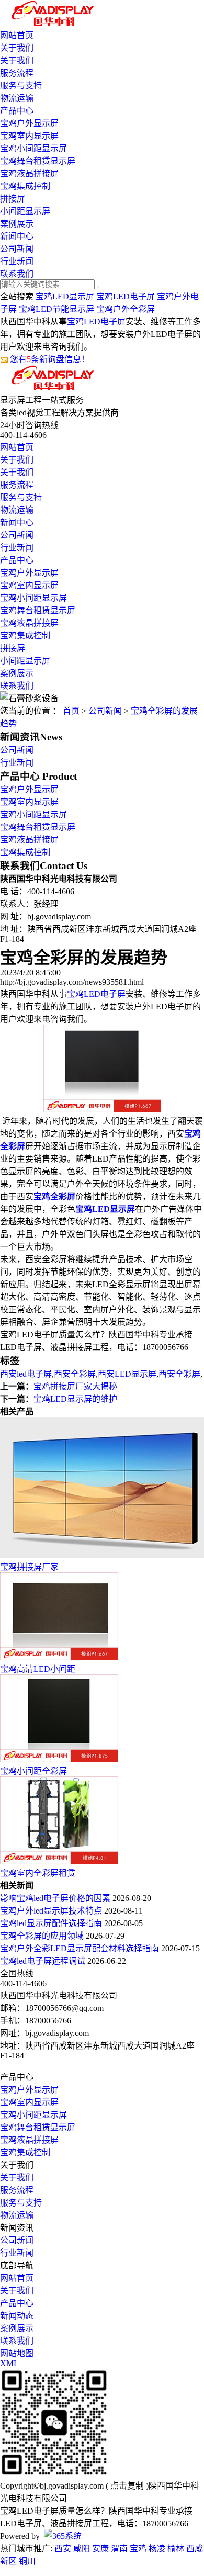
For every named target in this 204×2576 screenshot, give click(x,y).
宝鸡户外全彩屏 (126, 309)
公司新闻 (17, 249)
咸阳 (82, 2549)
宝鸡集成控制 (25, 186)
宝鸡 (138, 2549)
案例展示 (17, 224)
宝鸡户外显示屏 (29, 123)
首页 (71, 711)
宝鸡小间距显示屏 (33, 148)
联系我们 (17, 274)
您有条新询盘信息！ (50, 359)
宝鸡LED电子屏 (126, 296)
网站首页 (17, 35)
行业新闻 (17, 261)
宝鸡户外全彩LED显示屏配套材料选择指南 (81, 1948)
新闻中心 (17, 236)
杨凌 (157, 2549)
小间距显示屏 (25, 211)
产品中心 (17, 111)
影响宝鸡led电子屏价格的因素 (56, 1898)
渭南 (119, 2549)
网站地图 (17, 2353)
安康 (100, 2549)
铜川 (27, 2561)
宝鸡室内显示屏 (29, 136)
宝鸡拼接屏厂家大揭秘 (75, 1386)
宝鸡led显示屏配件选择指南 (52, 1923)
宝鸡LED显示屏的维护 (75, 1399)
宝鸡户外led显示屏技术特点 (52, 1911)
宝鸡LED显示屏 (65, 296)
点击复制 (127, 2486)
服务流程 (17, 73)
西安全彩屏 (75, 1374)
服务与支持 (21, 86)
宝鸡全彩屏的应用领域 (43, 1936)
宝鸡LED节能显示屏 (56, 309)
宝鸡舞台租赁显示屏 (38, 161)
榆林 (176, 2549)
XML (9, 2363)
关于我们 (17, 48)
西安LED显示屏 (127, 1374)
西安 (63, 2549)
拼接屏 (13, 199)
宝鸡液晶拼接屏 (29, 173)
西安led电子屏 (26, 1374)
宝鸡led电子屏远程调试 (44, 1961)
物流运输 (17, 98)
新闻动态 (17, 2316)
